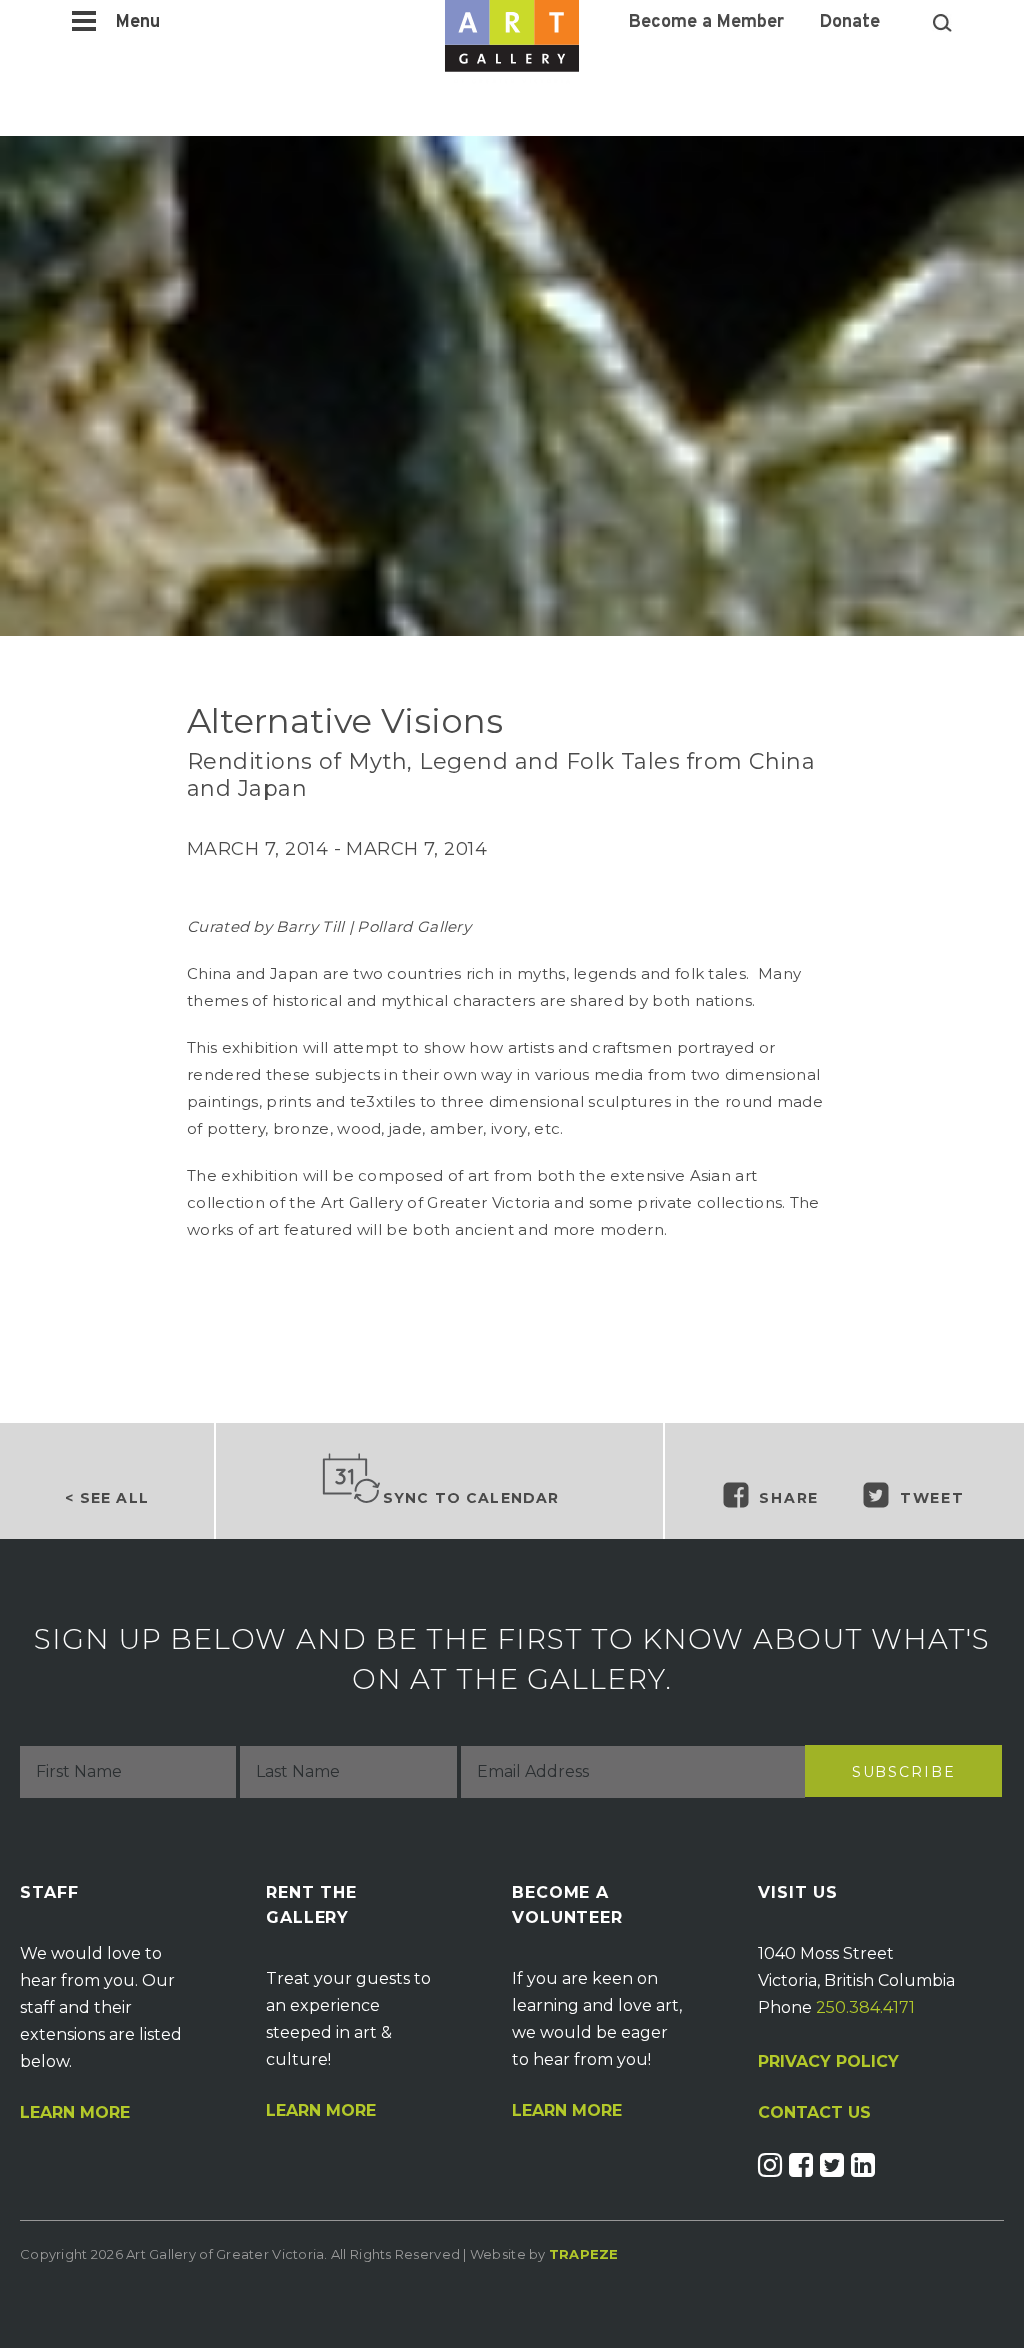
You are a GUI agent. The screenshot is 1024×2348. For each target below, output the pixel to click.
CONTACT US (814, 2113)
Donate (850, 23)
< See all (106, 1498)
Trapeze (584, 2254)
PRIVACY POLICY (828, 2061)
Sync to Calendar (471, 1498)
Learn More (75, 2113)
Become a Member (706, 23)
